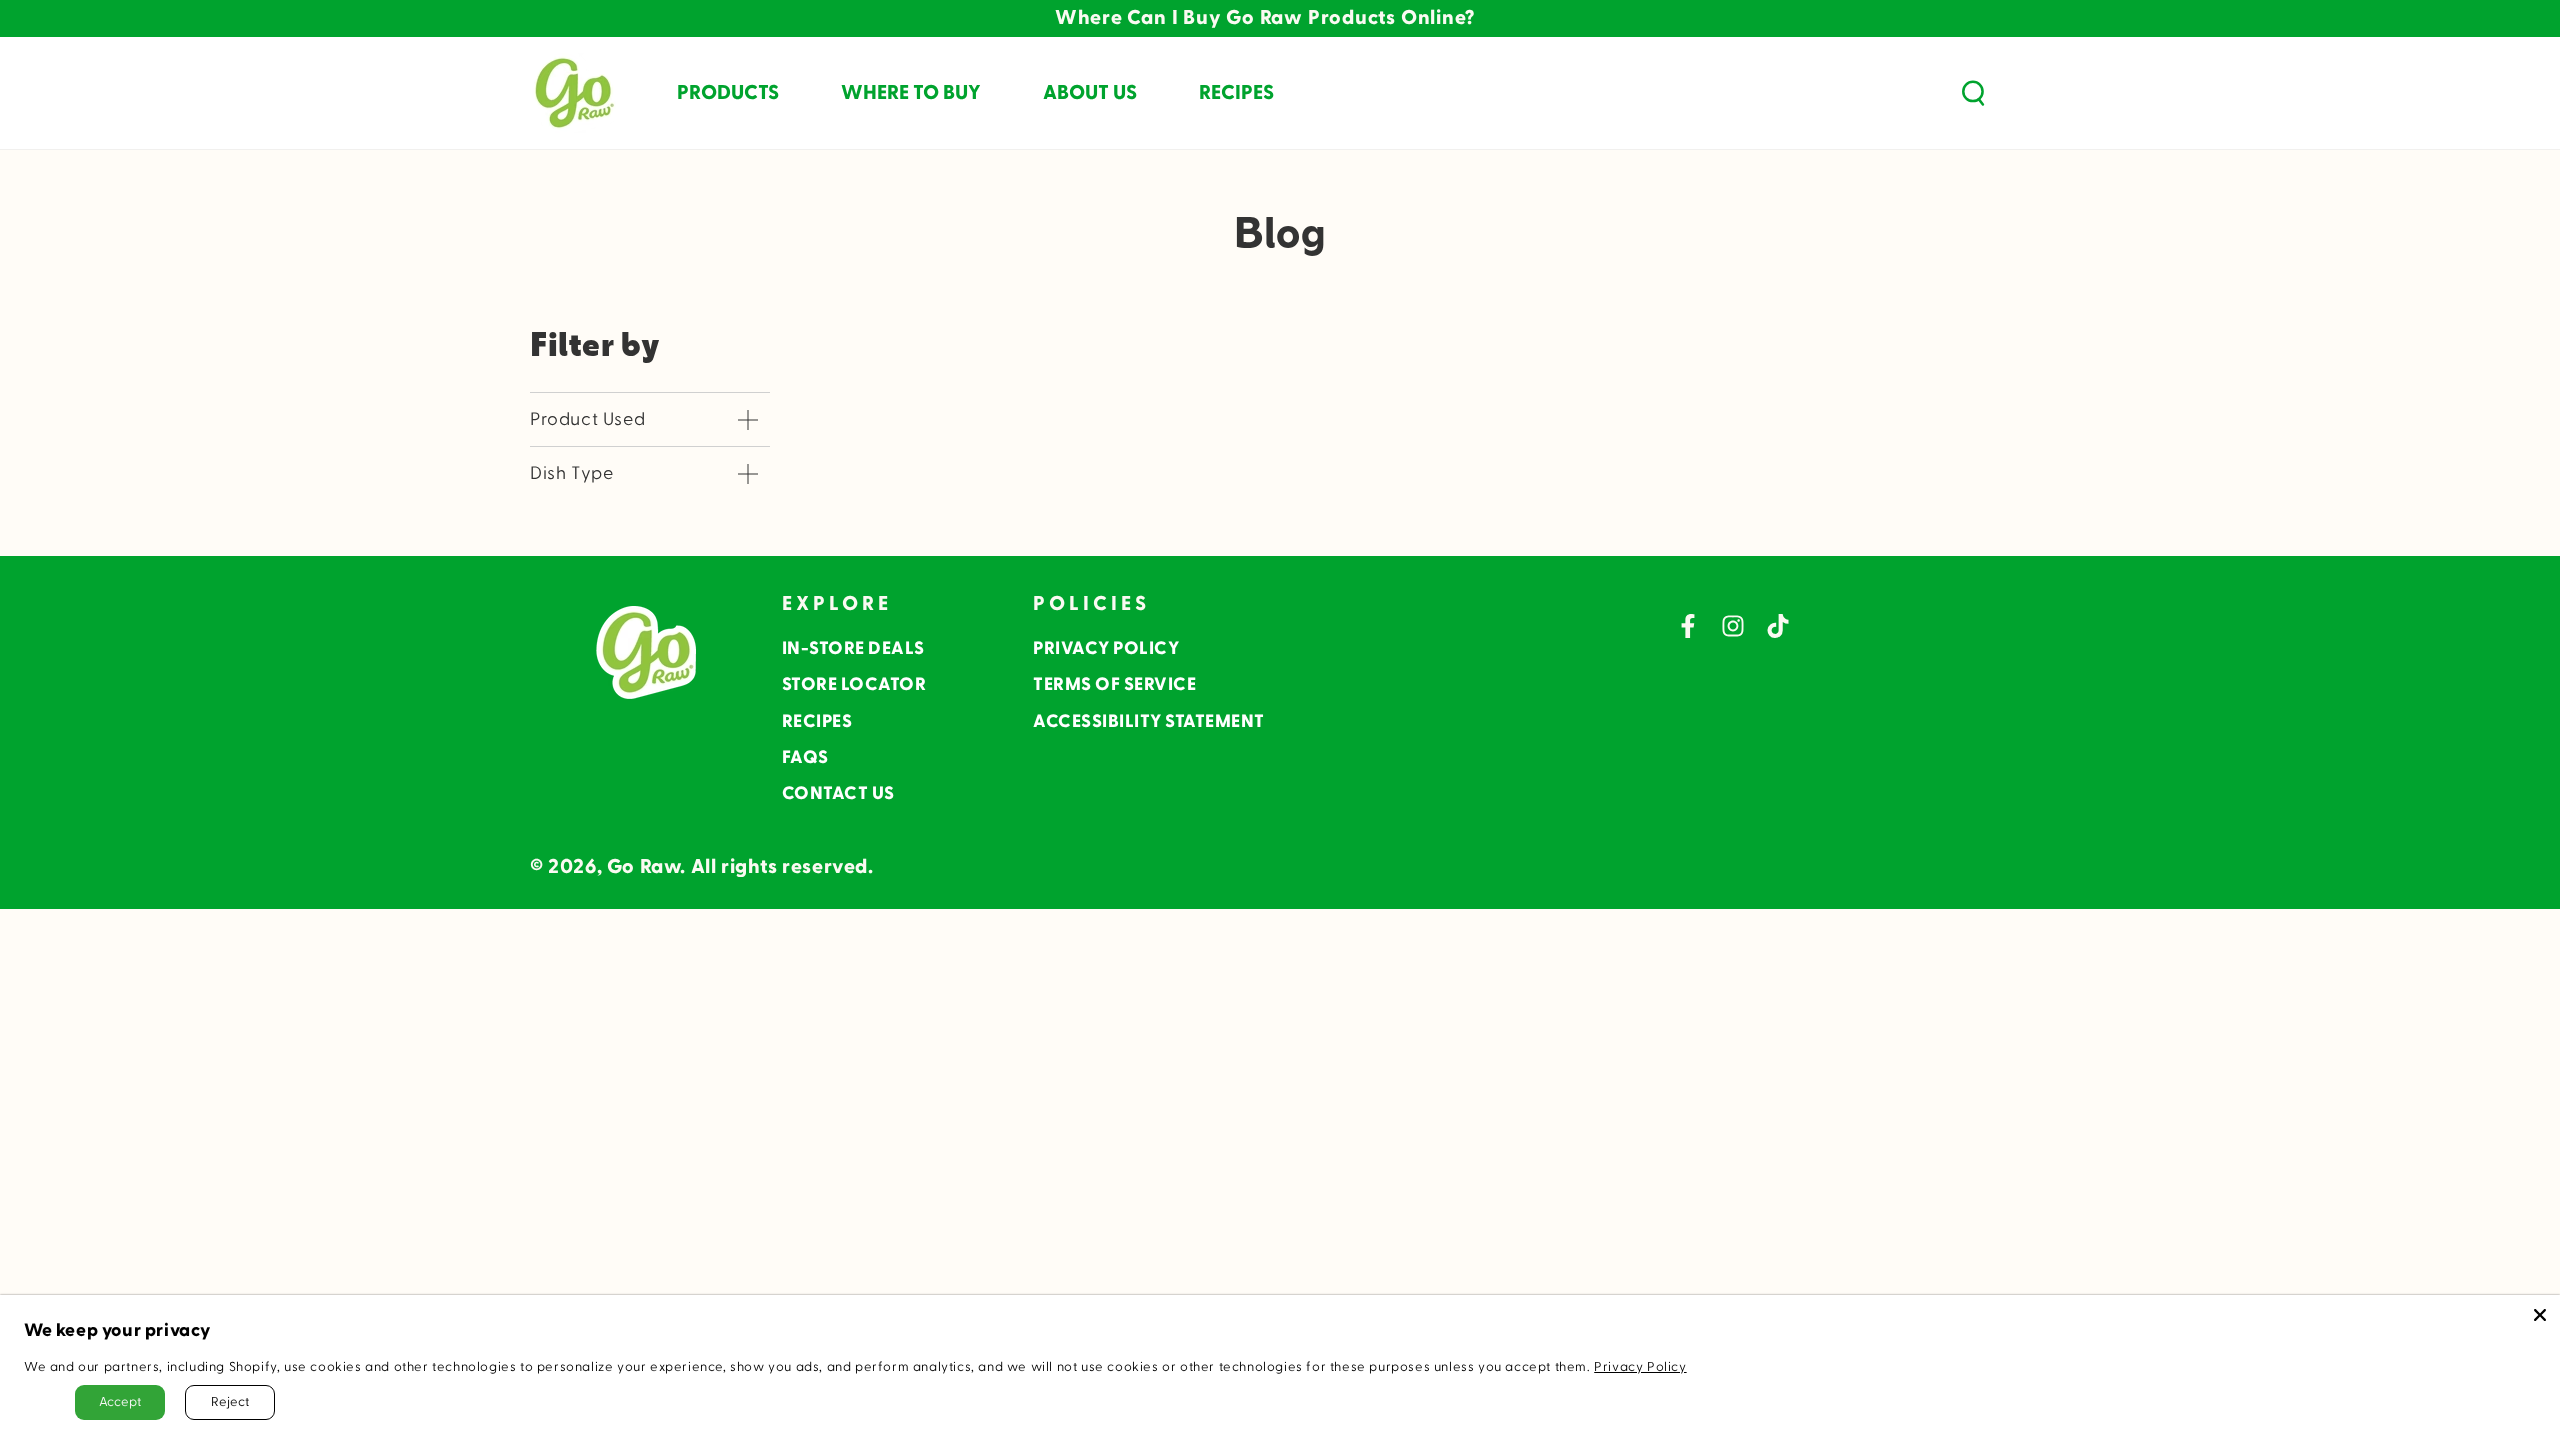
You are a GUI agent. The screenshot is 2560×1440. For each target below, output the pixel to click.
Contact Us (838, 793)
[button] (1973, 93)
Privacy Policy (1106, 648)
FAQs (805, 757)
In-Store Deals (853, 648)
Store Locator (854, 684)
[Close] (2540, 1315)
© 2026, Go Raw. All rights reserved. (702, 867)
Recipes (817, 721)
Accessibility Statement (1149, 721)
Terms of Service (1114, 684)
